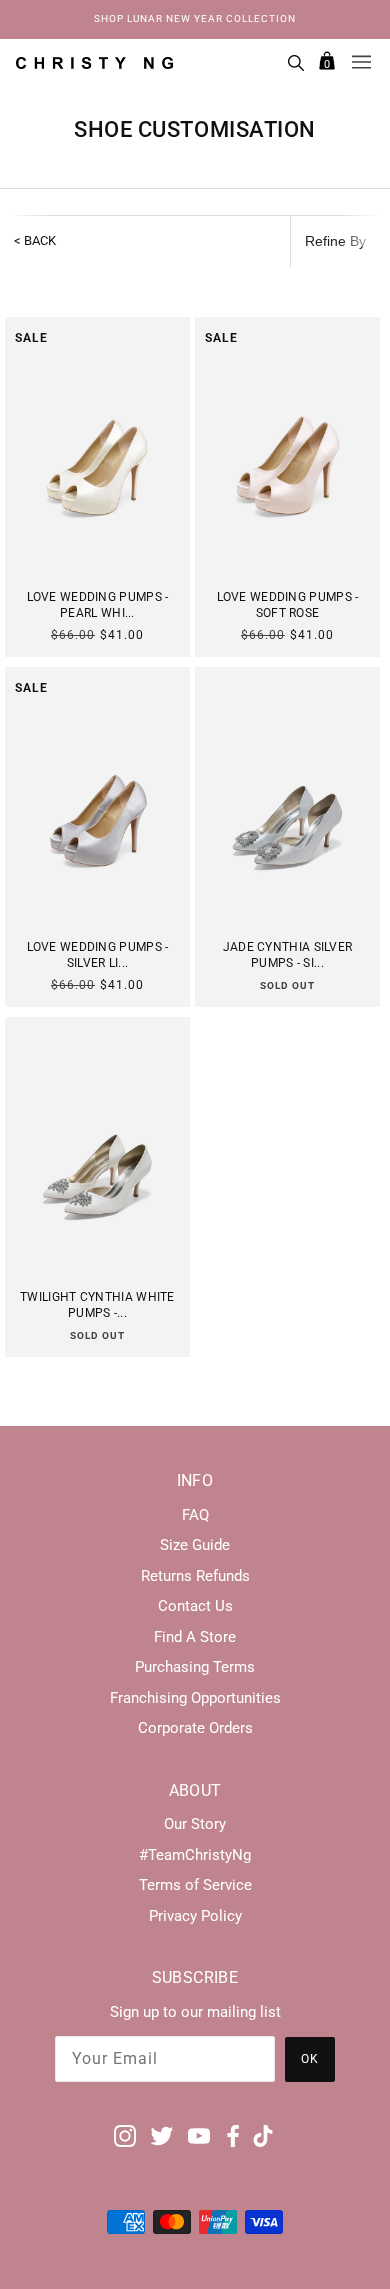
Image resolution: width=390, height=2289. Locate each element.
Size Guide (195, 1545)
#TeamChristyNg (195, 1855)
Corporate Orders (195, 1728)
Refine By (335, 241)
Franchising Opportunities (195, 1698)
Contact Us (195, 1606)
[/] (94, 62)
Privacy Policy (195, 1916)
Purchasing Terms (195, 1667)
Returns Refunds (195, 1576)
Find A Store (195, 1637)
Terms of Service (195, 1885)
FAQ (195, 1515)
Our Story (195, 1824)
